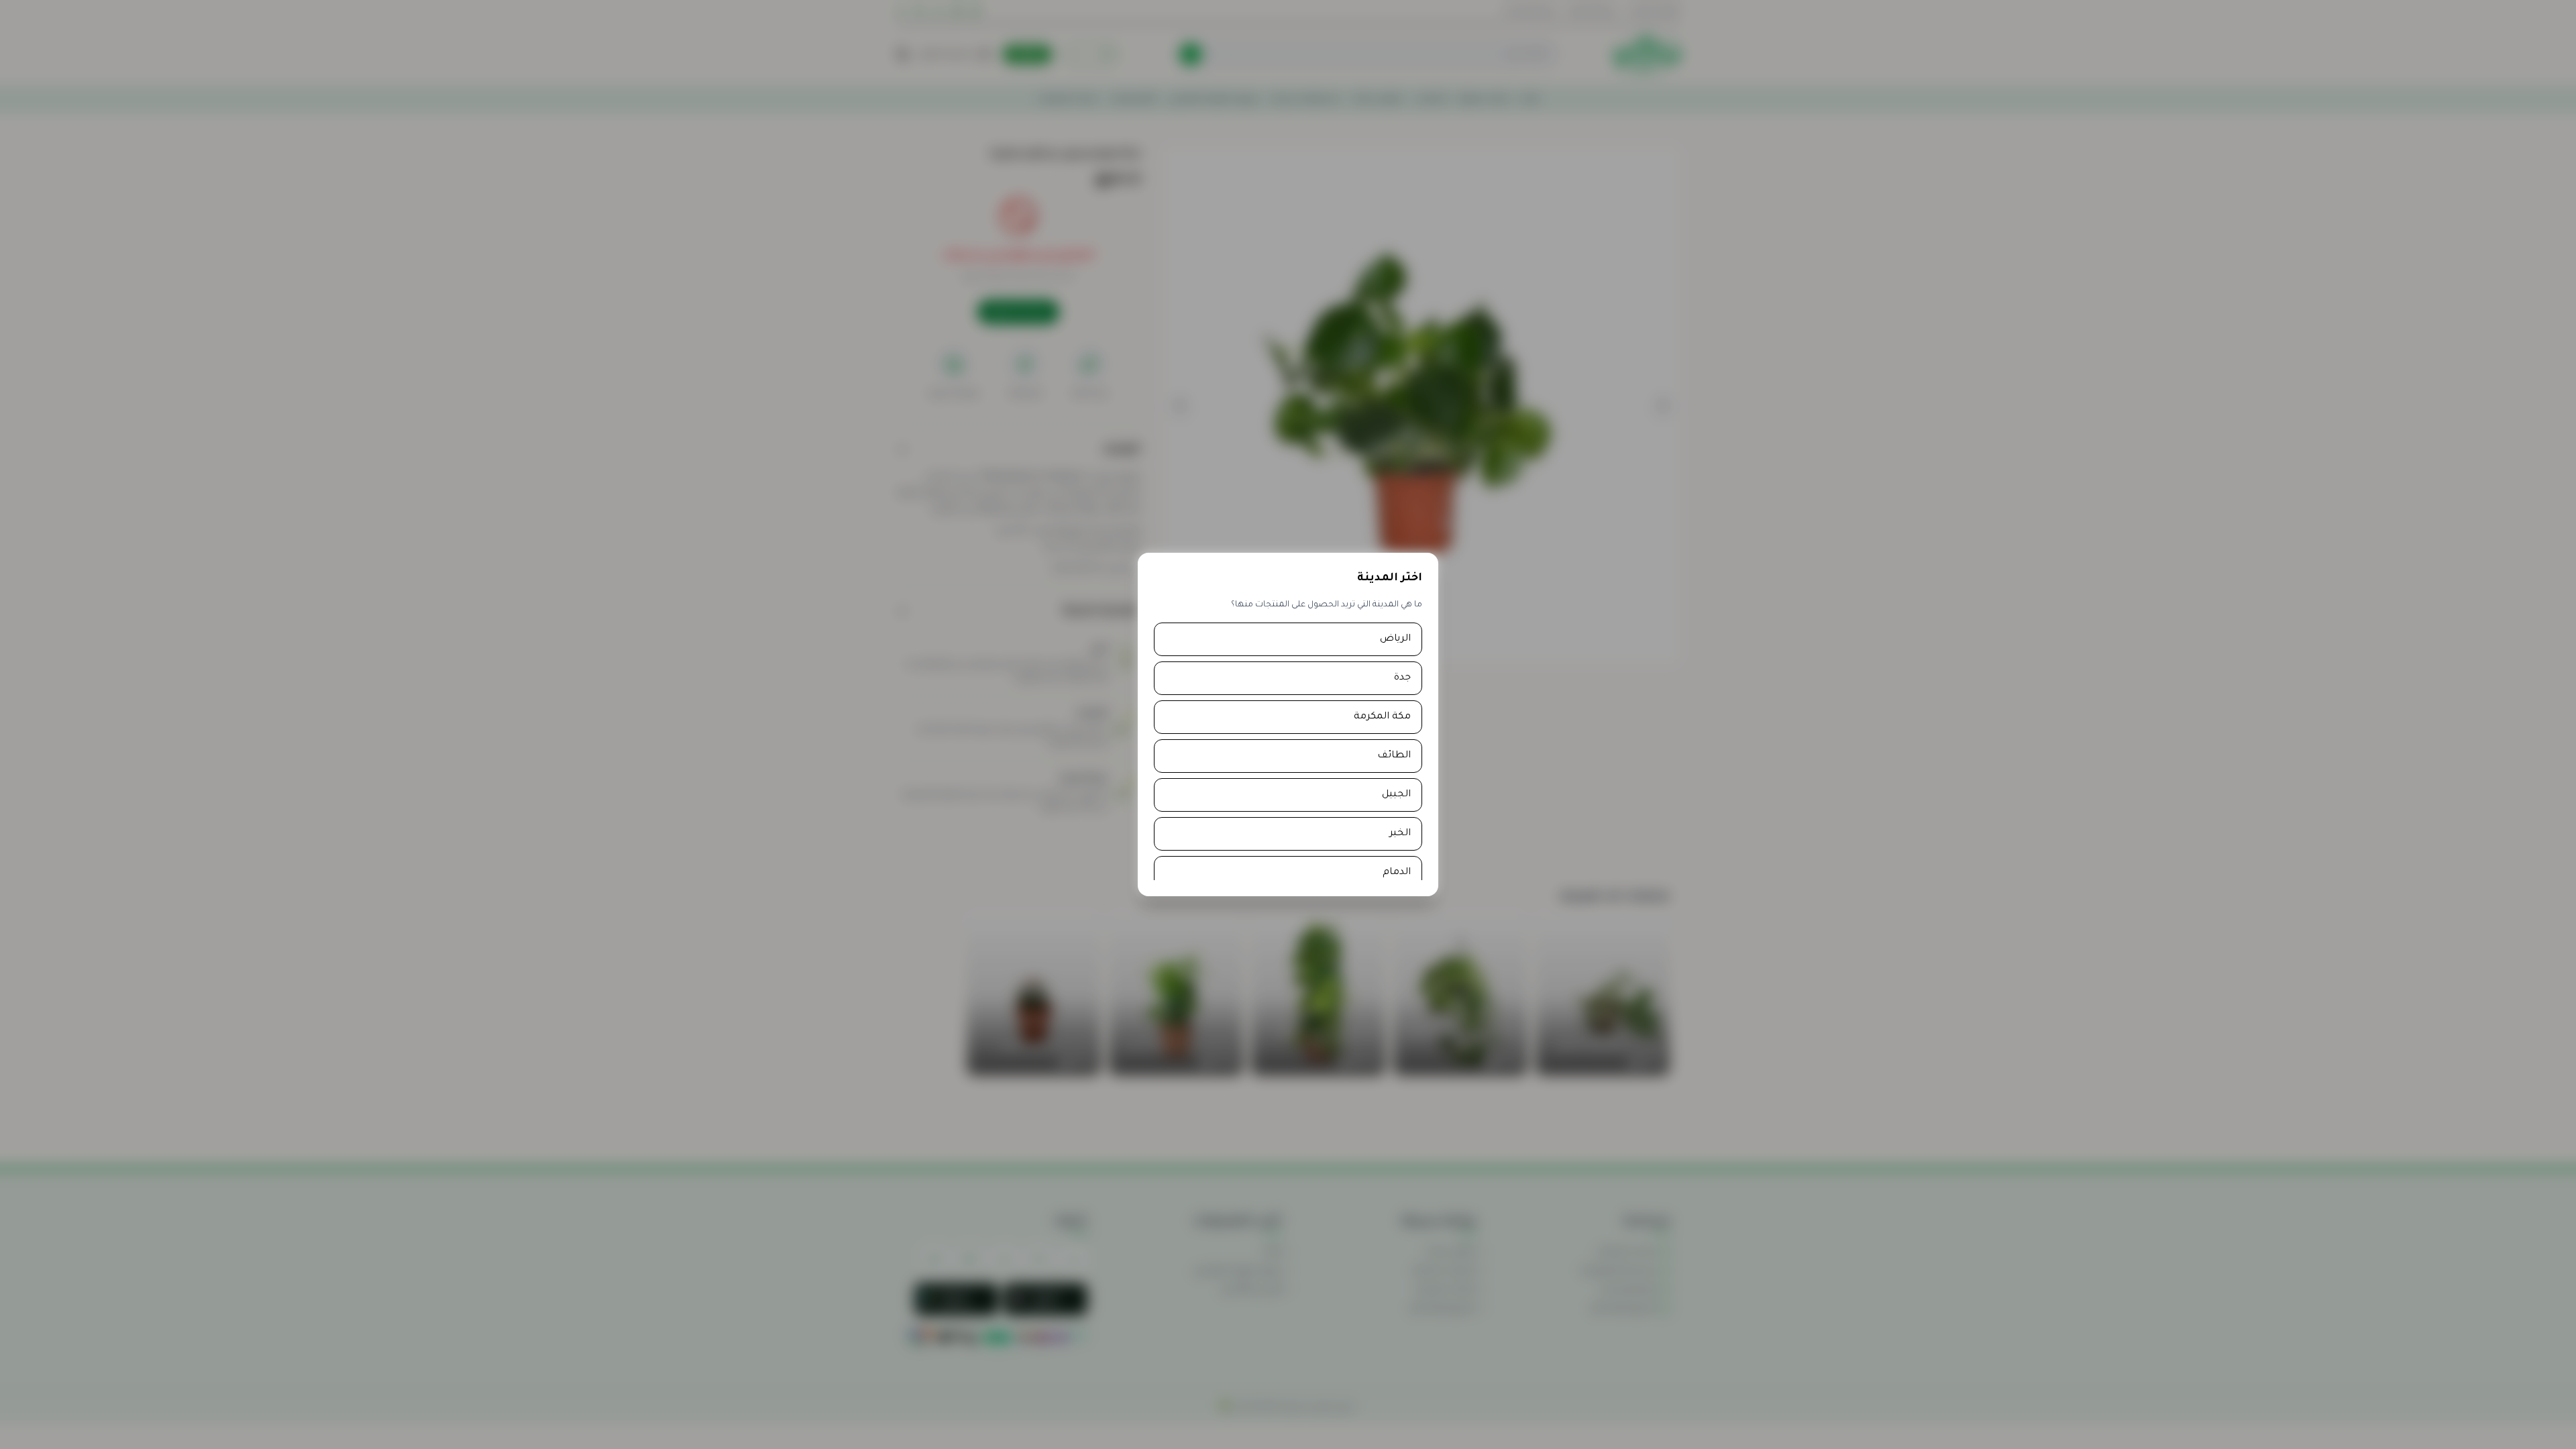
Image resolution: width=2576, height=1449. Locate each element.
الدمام (1397, 873)
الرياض (1395, 639)
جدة (1402, 678)
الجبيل (1396, 795)
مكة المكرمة (1382, 717)
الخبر (1400, 834)
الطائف (1394, 756)
